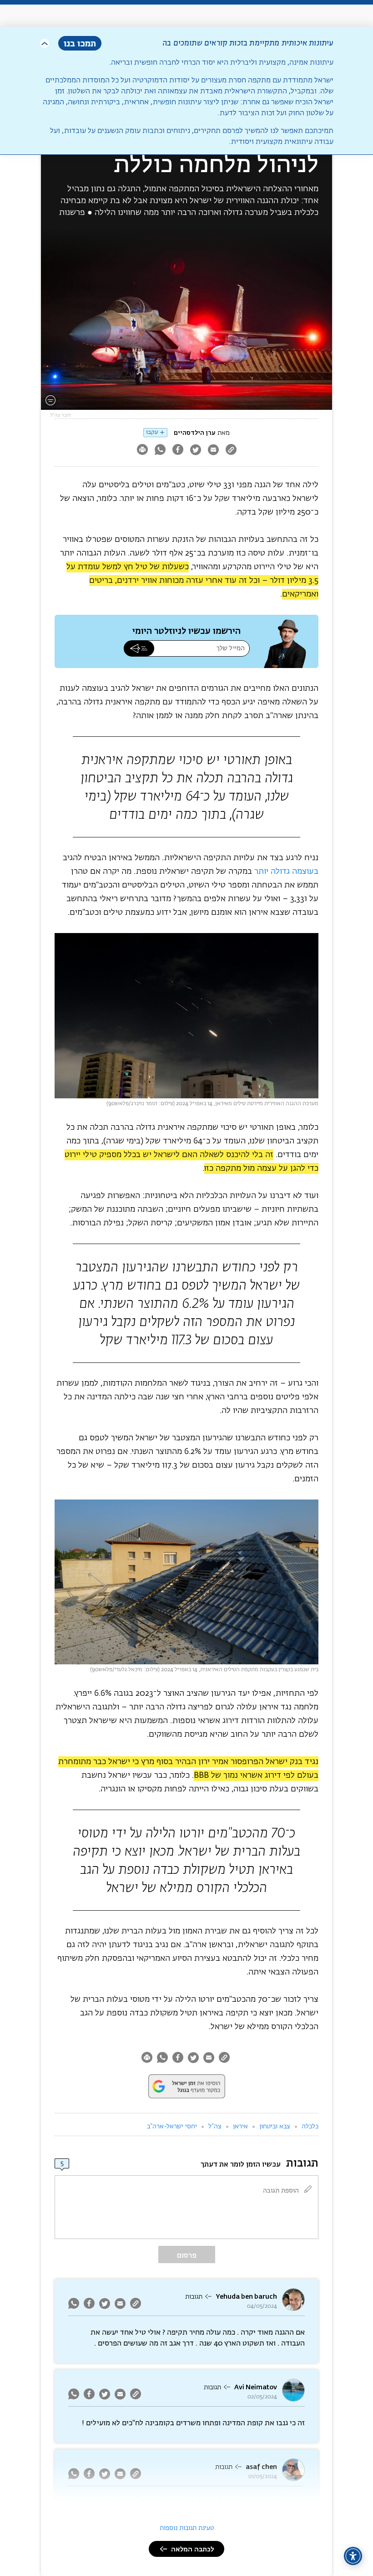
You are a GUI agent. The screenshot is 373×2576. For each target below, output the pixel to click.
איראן (240, 2127)
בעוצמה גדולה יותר (286, 872)
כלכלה (310, 2127)
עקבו (152, 432)
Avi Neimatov (256, 2387)
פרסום (187, 2255)
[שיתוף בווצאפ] (160, 451)
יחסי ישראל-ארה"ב (172, 2127)
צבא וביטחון (275, 2127)
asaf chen (261, 2467)
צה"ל (215, 2127)
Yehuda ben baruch (246, 2297)
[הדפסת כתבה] (142, 451)
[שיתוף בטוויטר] (195, 451)
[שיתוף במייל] (213, 451)
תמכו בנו (80, 43)
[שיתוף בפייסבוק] (178, 451)
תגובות (194, 2297)
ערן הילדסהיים (195, 433)
